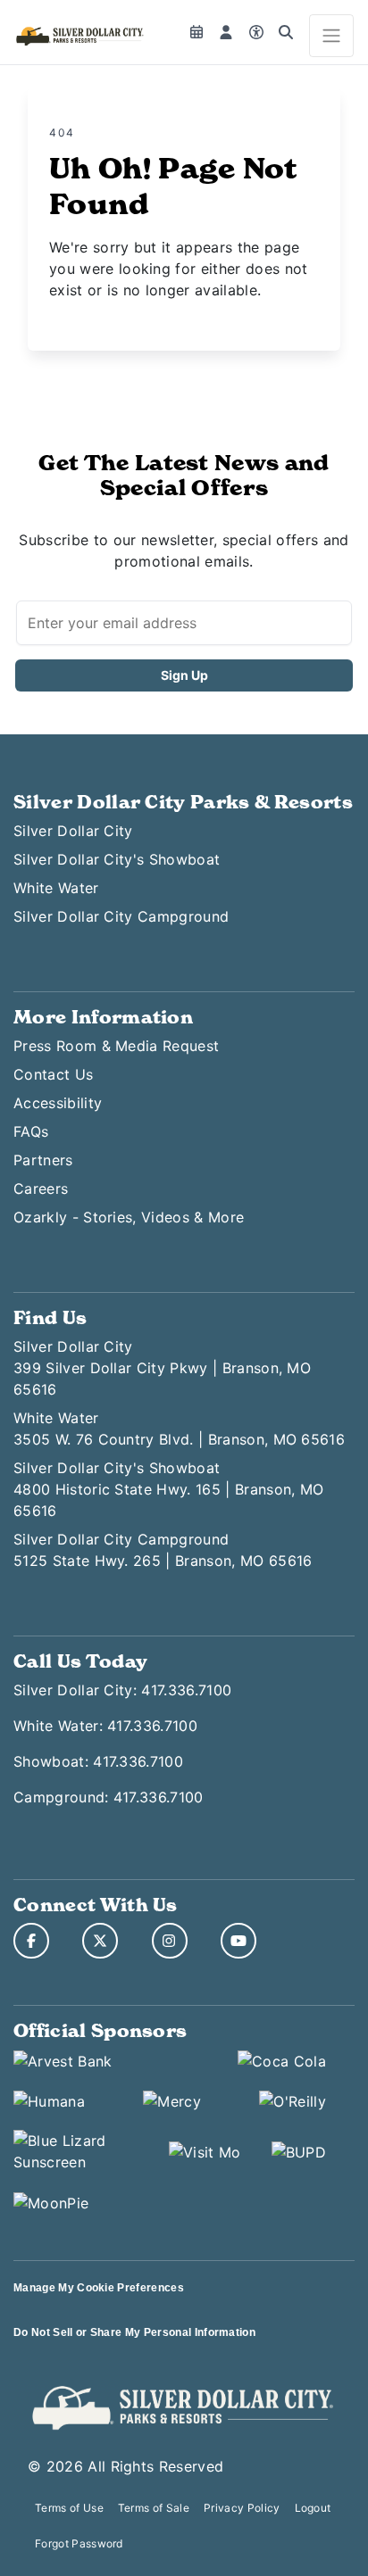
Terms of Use (69, 2508)
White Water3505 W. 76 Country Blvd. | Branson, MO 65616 (179, 1429)
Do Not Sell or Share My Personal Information (134, 2332)
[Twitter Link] (100, 1941)
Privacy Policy (242, 2508)
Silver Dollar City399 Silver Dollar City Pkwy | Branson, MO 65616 (162, 1368)
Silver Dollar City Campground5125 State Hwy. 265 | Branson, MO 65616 (163, 1550)
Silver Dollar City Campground (121, 916)
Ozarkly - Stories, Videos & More (129, 1217)
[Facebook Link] (31, 1941)
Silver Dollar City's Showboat (117, 859)
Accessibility (58, 1103)
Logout (313, 2508)
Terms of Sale (154, 2508)
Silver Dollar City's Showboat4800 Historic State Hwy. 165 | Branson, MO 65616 (168, 1489)
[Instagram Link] (170, 1941)
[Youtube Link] (238, 1941)
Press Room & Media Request (116, 1046)
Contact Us (53, 1074)
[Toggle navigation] (331, 36)
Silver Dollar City (73, 831)
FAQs (31, 1131)
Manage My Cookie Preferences (99, 2288)
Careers (41, 1189)
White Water (56, 888)
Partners (43, 1160)
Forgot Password (79, 2543)
